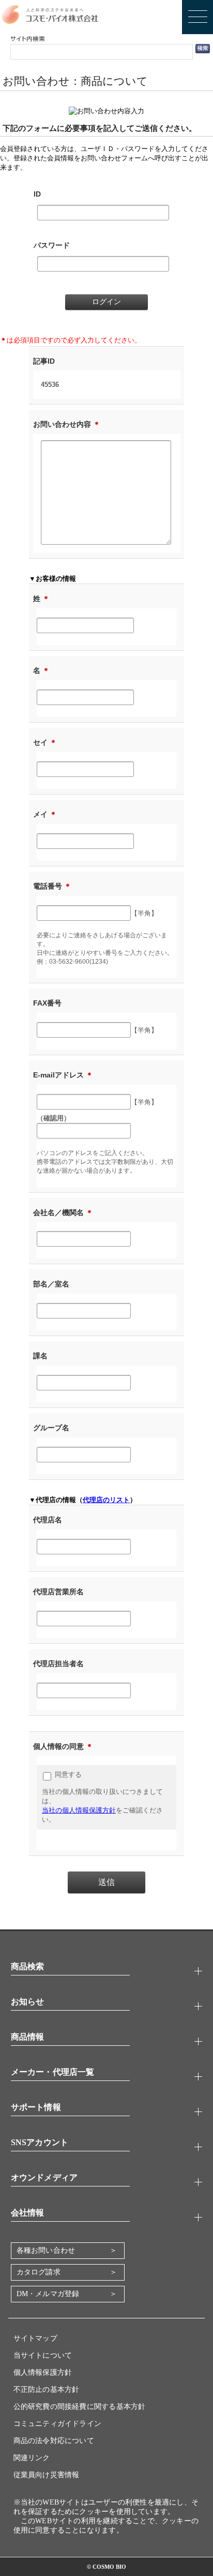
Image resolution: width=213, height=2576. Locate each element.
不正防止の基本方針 (47, 2390)
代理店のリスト (106, 1500)
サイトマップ (35, 2338)
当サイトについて (43, 2355)
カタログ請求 (39, 2272)
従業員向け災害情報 (47, 2475)
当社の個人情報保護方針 (79, 1810)
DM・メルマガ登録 (48, 2294)
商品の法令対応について (54, 2441)
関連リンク (32, 2458)
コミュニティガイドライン (58, 2424)
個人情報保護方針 (43, 2372)
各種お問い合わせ (46, 2250)
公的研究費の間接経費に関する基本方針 (80, 2407)
